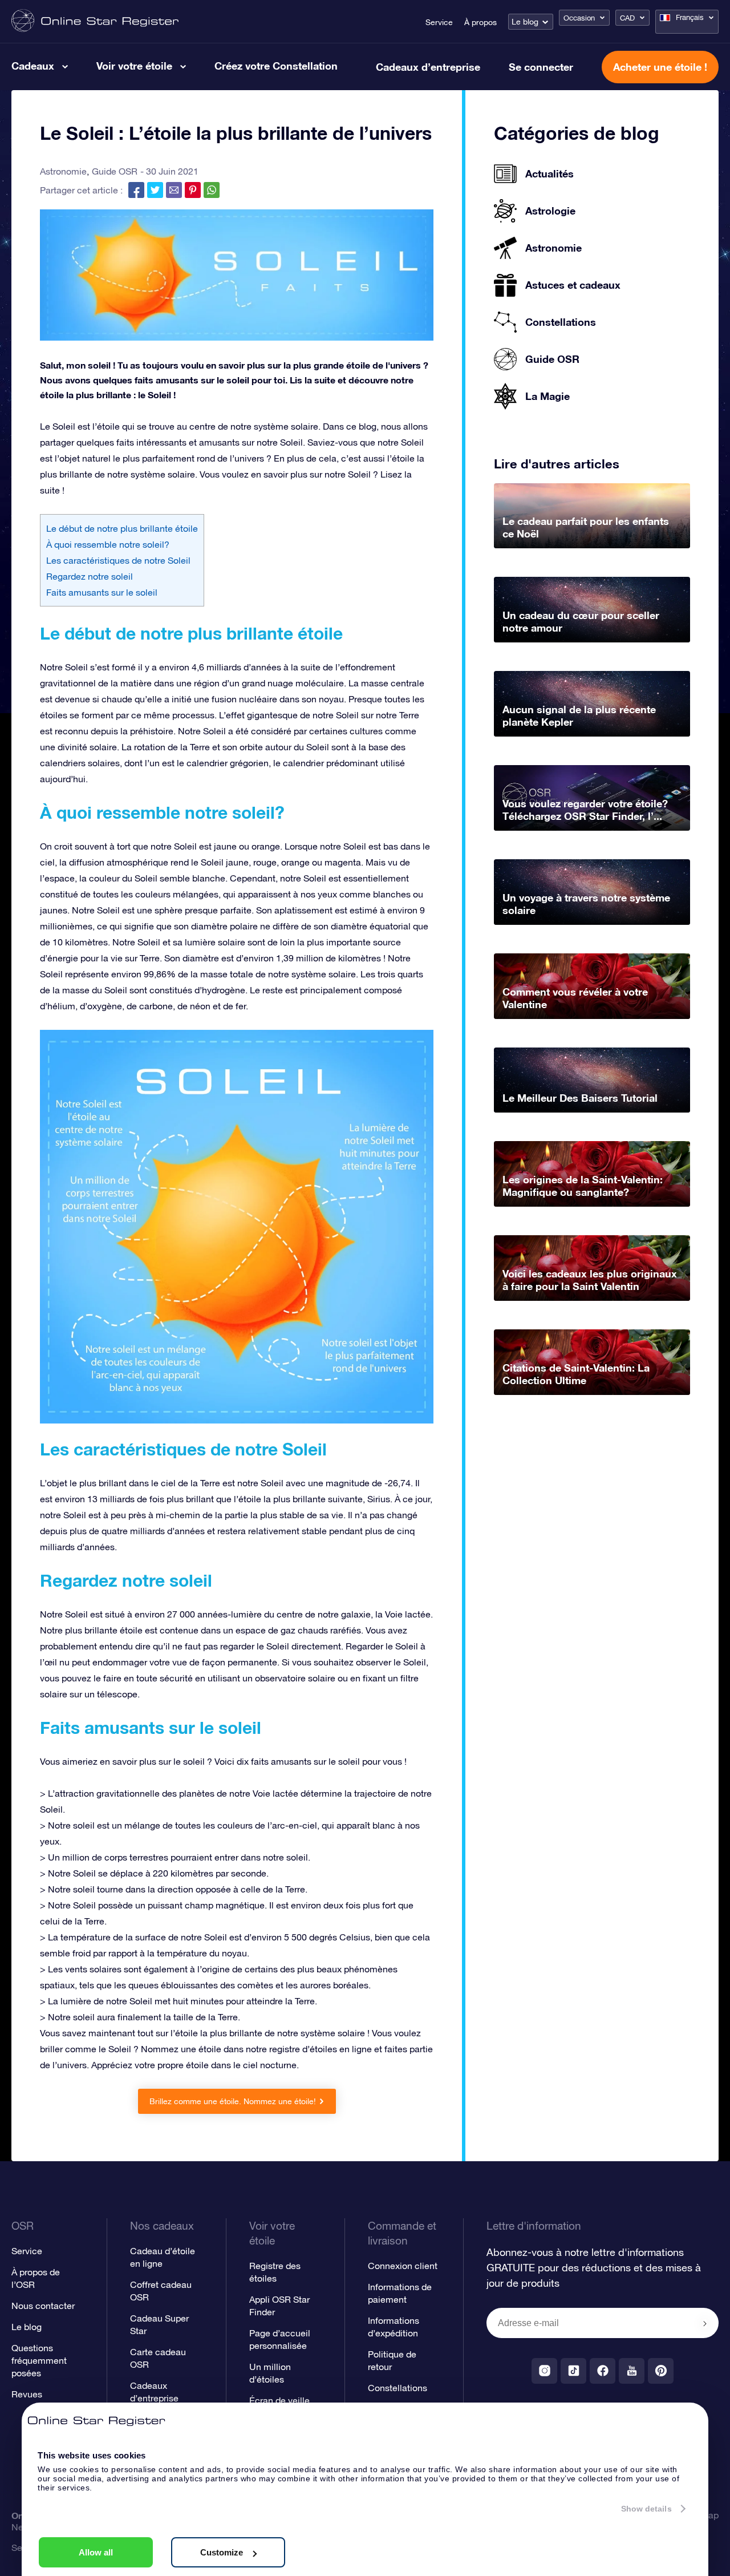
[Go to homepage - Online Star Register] (95, 21)
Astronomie (63, 171)
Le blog (525, 22)
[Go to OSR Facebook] (603, 2371)
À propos (480, 22)
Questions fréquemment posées (39, 2360)
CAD (627, 18)
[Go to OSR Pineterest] (661, 2371)
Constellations (398, 2388)
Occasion (579, 18)
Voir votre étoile (134, 66)
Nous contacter (43, 2306)
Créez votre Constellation (276, 66)
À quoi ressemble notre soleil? (108, 544)
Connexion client (403, 2266)
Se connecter (541, 67)
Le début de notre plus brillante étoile (122, 528)
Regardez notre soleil (90, 576)
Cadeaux (33, 66)
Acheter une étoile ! (660, 67)
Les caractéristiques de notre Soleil (118, 560)
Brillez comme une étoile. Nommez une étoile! (233, 2101)
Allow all (96, 2552)
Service (439, 22)
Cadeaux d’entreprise (428, 67)
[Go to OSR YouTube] (632, 2371)
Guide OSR (115, 171)
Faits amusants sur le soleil (102, 592)
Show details (646, 2509)
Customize (222, 2552)
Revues (27, 2394)
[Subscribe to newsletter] (705, 2324)
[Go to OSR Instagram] (544, 2371)
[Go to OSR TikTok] (573, 2371)
